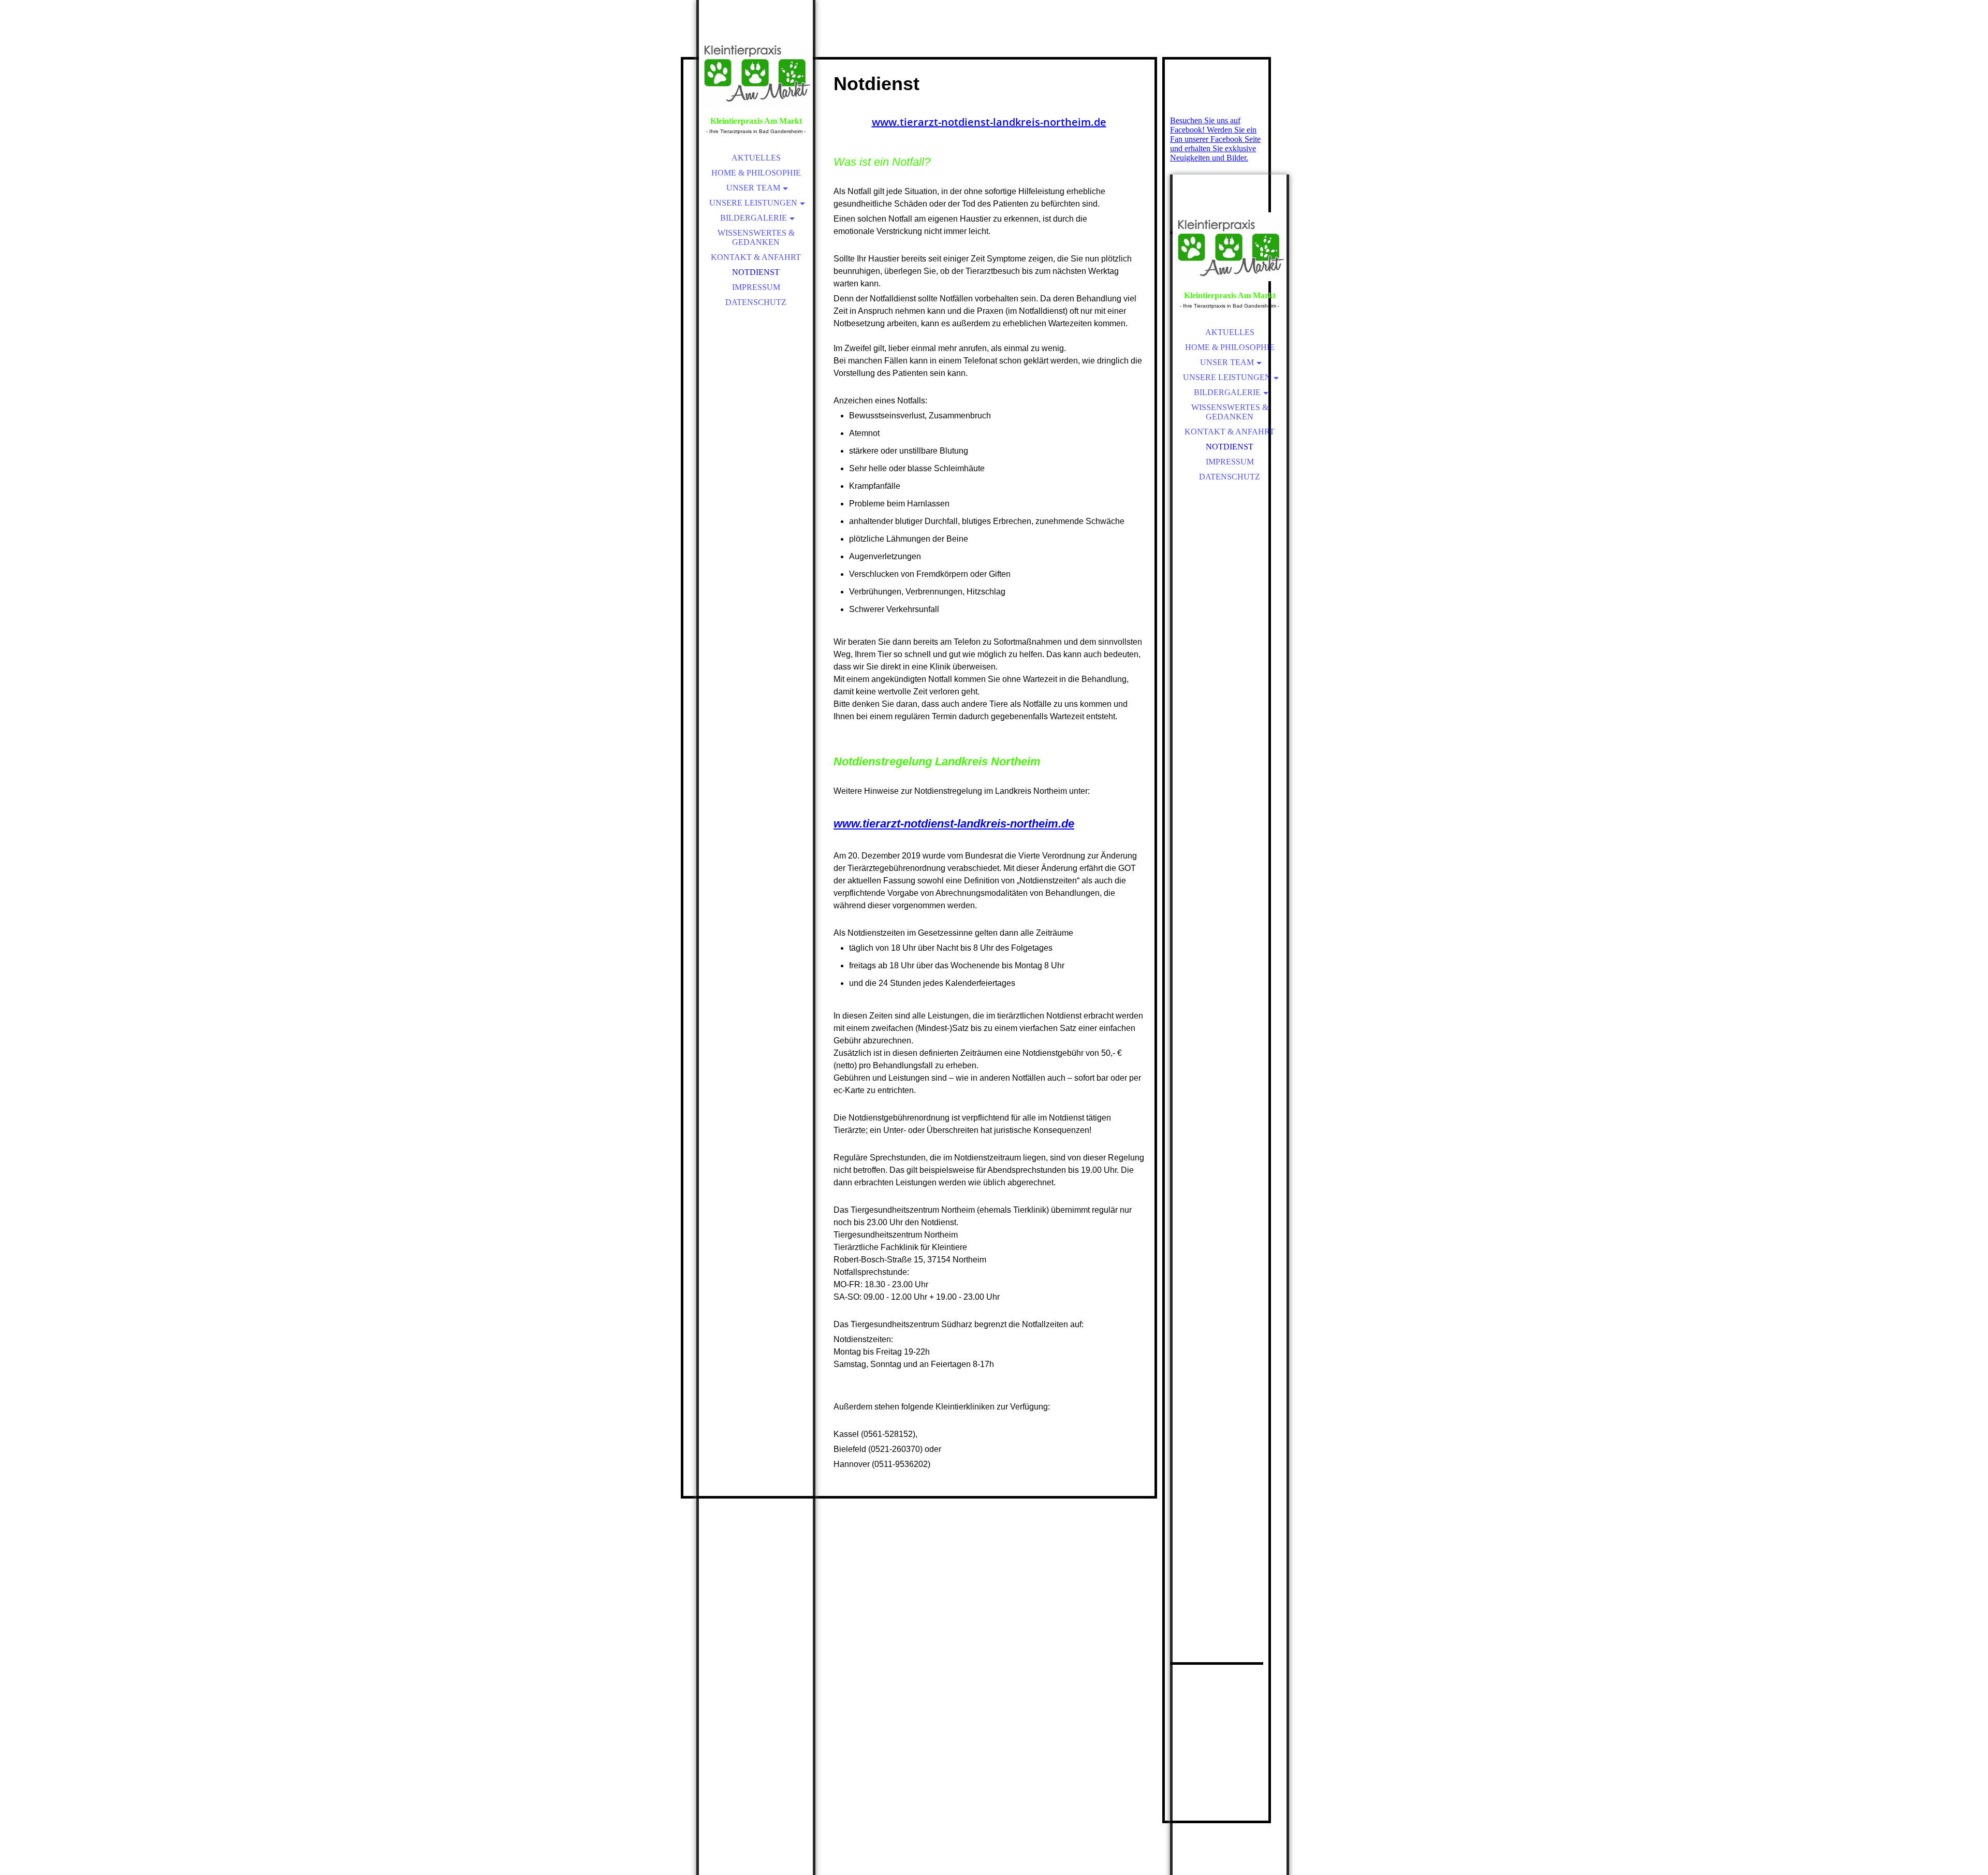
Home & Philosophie (756, 173)
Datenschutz (756, 302)
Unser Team (753, 188)
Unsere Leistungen (753, 203)
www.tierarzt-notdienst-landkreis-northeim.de (989, 122)
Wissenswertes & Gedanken (756, 237)
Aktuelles (756, 158)
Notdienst (756, 272)
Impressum (756, 287)
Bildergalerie (754, 218)
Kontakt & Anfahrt (756, 257)
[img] (756, 72)
